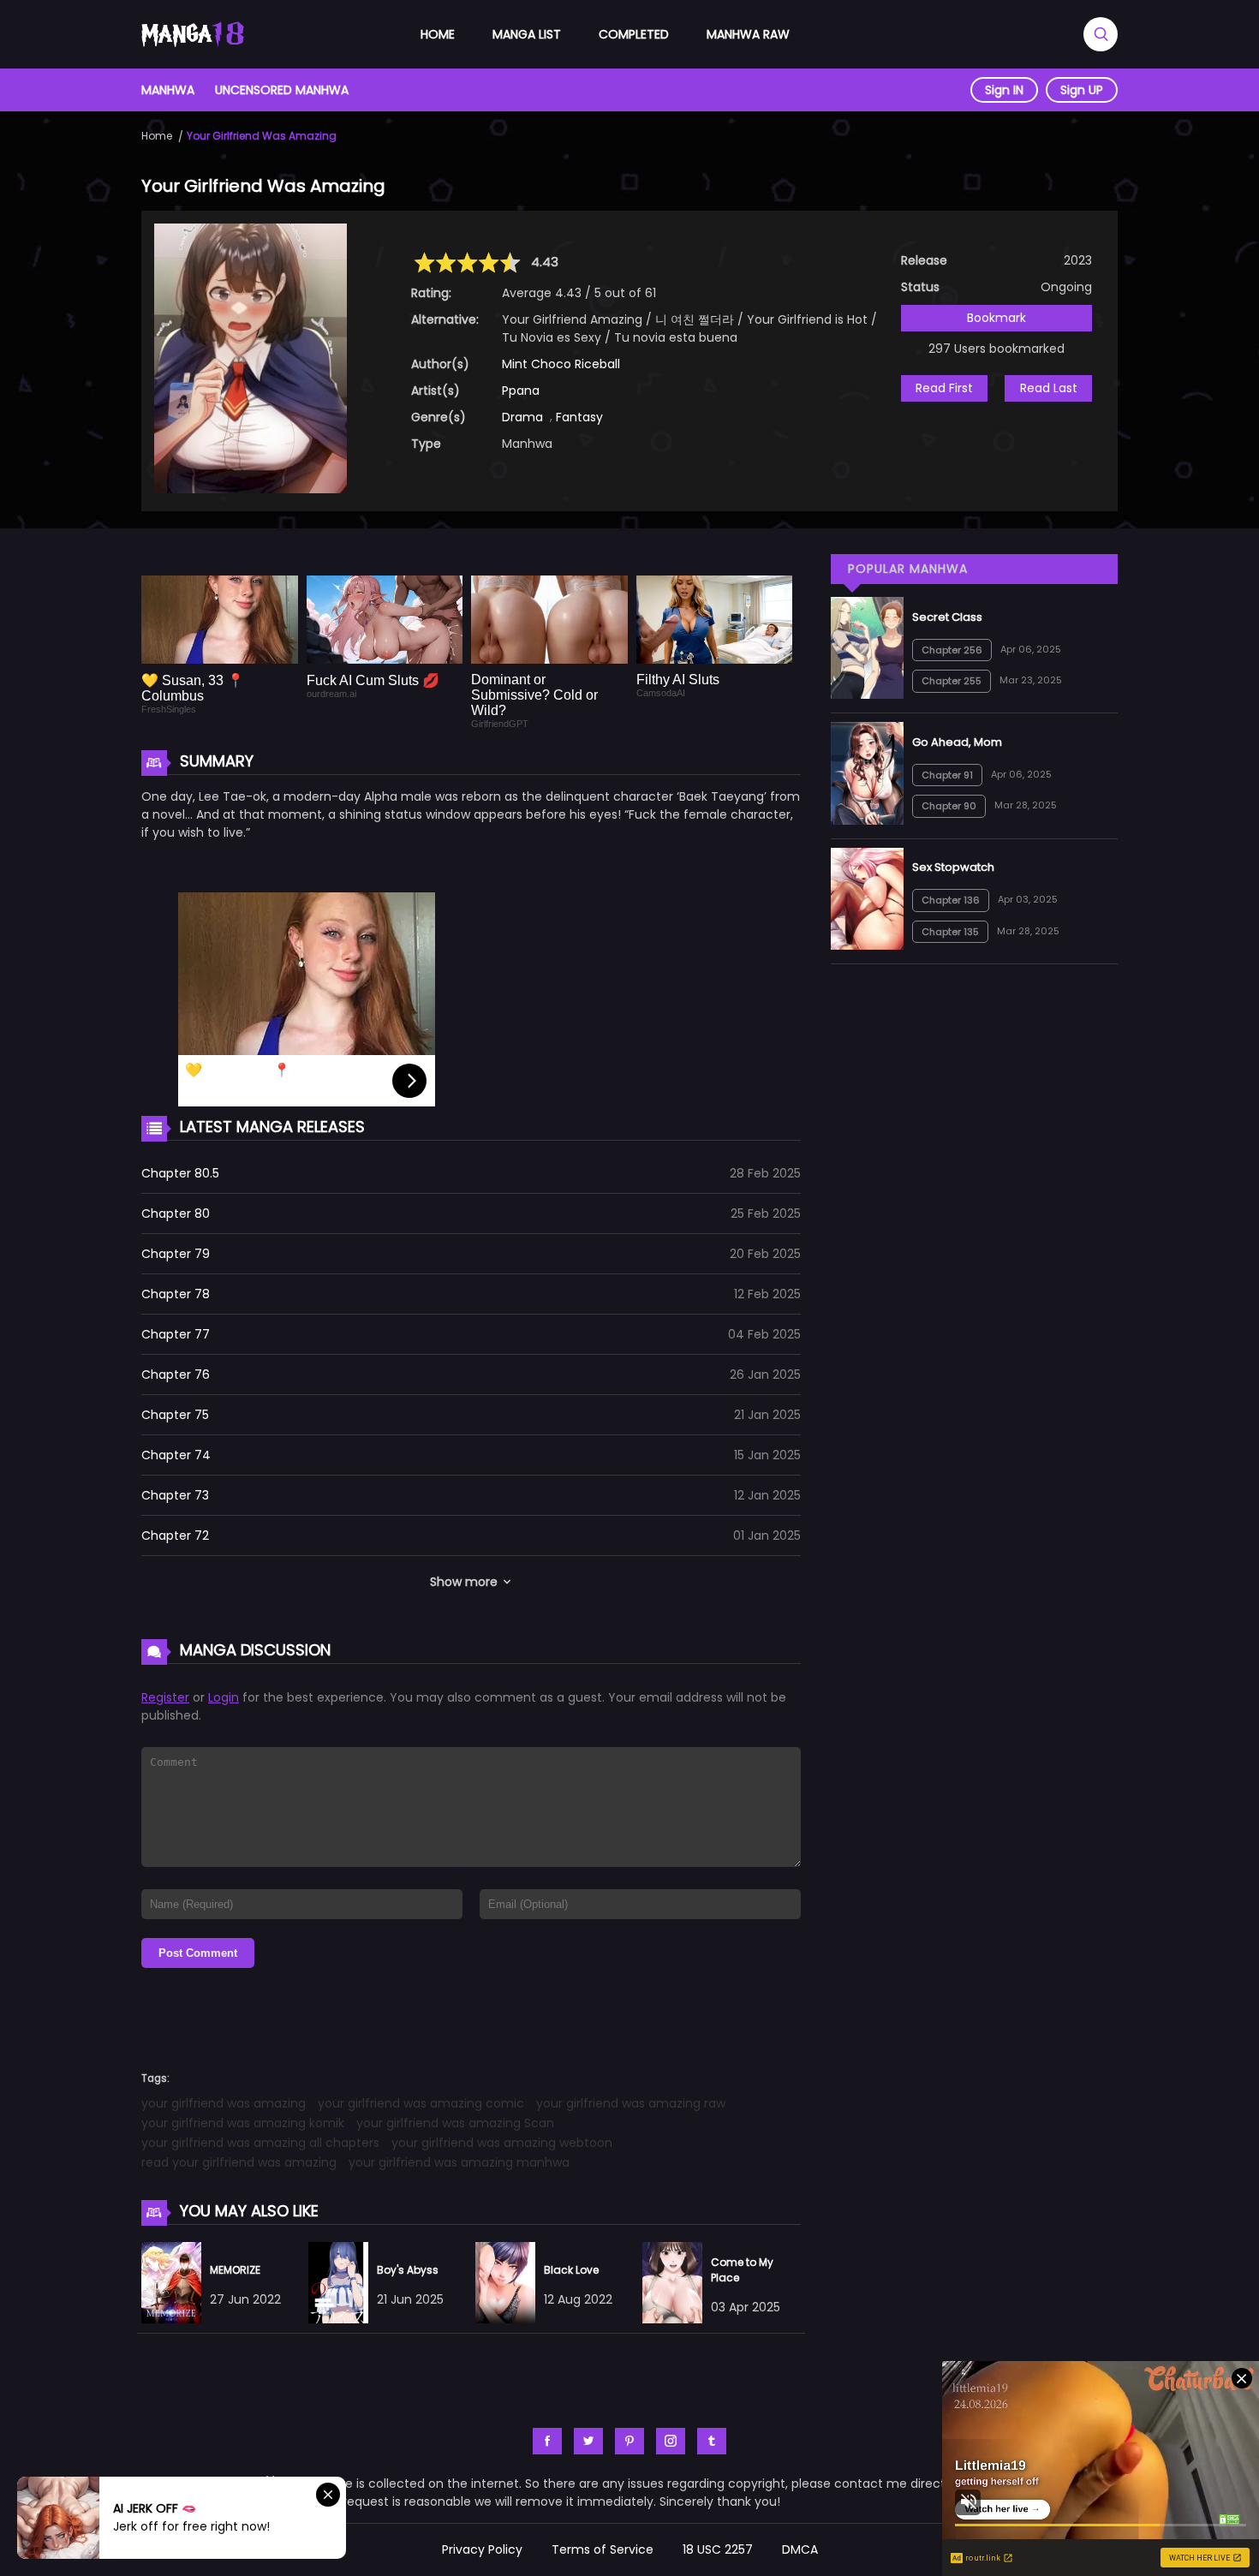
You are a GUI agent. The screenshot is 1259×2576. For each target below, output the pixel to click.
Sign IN (1004, 90)
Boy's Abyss (408, 2270)
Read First (944, 388)
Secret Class (947, 617)
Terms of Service (603, 2549)
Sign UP (1082, 90)
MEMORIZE (235, 2270)
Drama (522, 417)
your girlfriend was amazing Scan (455, 2123)
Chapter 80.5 (180, 1173)
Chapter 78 (176, 1294)
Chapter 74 (176, 1455)
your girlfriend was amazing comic (421, 2103)
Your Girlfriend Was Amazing (262, 136)
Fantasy (579, 417)
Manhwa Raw (748, 34)
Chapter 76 (176, 1374)
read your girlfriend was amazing (239, 2162)
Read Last (1049, 388)
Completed (634, 34)
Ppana (521, 391)
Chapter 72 (175, 1535)
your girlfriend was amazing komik (243, 2123)
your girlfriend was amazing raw (631, 2103)
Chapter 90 (949, 806)
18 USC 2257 (718, 2549)
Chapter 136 (951, 900)
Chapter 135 (950, 932)
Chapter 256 (952, 650)
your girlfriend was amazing (224, 2103)
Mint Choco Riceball (561, 364)
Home (438, 34)
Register (165, 1697)
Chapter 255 (952, 681)
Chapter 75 (175, 1415)
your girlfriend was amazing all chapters (260, 2143)
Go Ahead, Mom (957, 742)
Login (224, 1697)
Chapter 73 (175, 1495)
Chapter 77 (176, 1334)
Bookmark (996, 318)
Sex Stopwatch (953, 867)
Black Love (571, 2270)
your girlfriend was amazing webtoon (502, 2143)
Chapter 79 (176, 1254)
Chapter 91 (947, 775)
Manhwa (168, 90)
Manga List (527, 34)
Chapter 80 (176, 1213)
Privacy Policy (482, 2549)
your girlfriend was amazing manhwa (459, 2162)
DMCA (800, 2549)
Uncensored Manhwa (282, 90)
